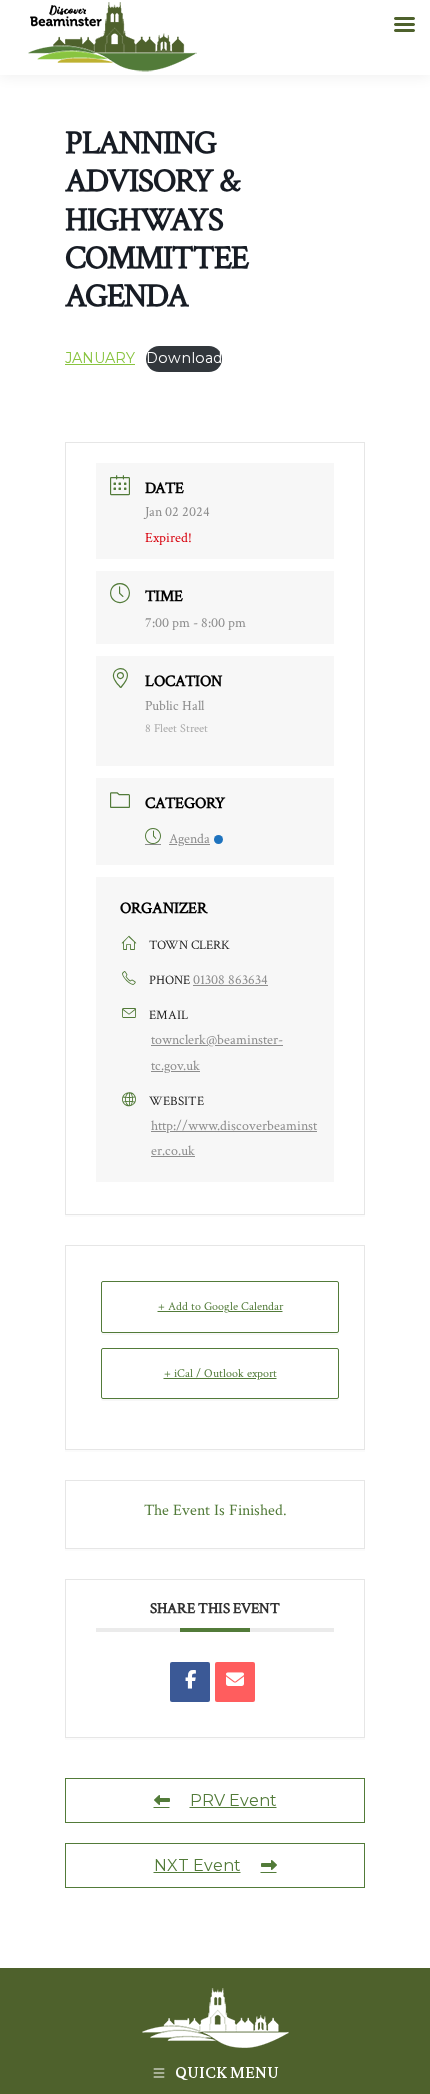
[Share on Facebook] (190, 1682)
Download (184, 358)
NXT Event (197, 1865)
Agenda (189, 839)
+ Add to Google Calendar (220, 1306)
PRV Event (233, 1800)
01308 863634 (230, 980)
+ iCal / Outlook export (220, 1373)
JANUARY (100, 358)
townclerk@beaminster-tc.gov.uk (217, 1052)
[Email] (235, 1682)
